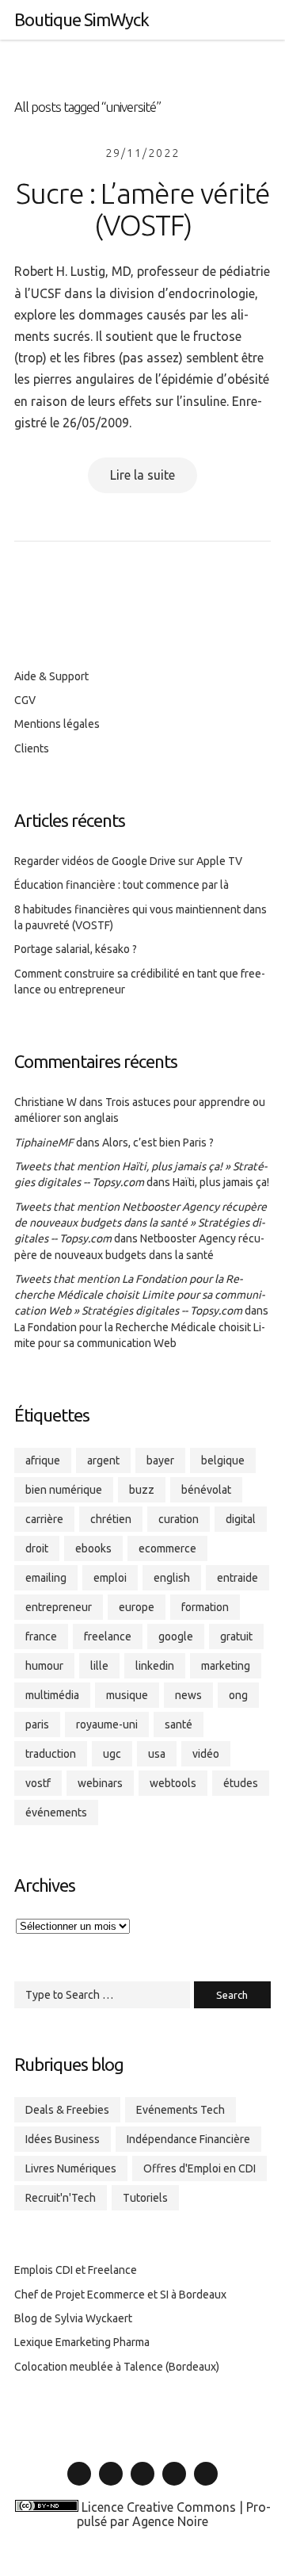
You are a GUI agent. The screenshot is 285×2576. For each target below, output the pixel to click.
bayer (160, 1460)
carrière (44, 1519)
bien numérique (64, 1490)
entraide (237, 1578)
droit (37, 1548)
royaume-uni (107, 1724)
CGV (25, 700)
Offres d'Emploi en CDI (199, 2168)
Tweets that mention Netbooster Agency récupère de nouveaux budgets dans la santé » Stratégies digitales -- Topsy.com (141, 1223)
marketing (226, 1666)
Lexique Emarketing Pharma (82, 2342)
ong (238, 1695)
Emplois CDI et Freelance (76, 2270)
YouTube (174, 2485)
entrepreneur (59, 1607)
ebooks (93, 1548)
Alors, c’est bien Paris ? (158, 1143)
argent (103, 1460)
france (41, 1636)
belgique (223, 1460)
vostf (38, 1783)
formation (205, 1607)
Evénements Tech (180, 2110)
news (188, 1695)
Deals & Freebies (67, 2110)
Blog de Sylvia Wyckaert (73, 2318)
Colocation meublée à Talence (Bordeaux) (117, 2367)
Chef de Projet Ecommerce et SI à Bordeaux (120, 2295)
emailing (46, 1578)
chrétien (111, 1519)
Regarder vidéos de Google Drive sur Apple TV (128, 861)
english (172, 1578)
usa (157, 1754)
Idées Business (63, 2139)
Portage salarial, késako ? (76, 949)
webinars (100, 1783)
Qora (206, 2485)
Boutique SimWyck (82, 19)
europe (137, 1607)
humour (44, 1666)
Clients (32, 748)
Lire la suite (142, 475)
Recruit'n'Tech (61, 2198)
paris (37, 1724)
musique (127, 1695)
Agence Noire (170, 2521)
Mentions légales (57, 724)
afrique (43, 1460)
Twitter (111, 2485)
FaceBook (142, 2485)
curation (179, 1519)
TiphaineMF (44, 1143)
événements (56, 1812)
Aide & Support (51, 676)
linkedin (155, 1666)
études (241, 1783)
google (176, 1636)
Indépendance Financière (188, 2139)
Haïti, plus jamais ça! (221, 1182)
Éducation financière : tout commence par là (122, 885)
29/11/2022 (142, 153)
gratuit (236, 1636)
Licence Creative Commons (159, 2507)
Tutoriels (145, 2198)
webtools (173, 1783)
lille (99, 1666)
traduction (51, 1754)
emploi (110, 1578)
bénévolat (206, 1490)
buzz (142, 1490)
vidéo (206, 1754)
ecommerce (167, 1548)
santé (179, 1724)
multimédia (52, 1695)
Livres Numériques (71, 2168)
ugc (112, 1754)
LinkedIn (80, 2485)
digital (241, 1519)
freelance (108, 1636)
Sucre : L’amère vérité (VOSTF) (143, 209)
